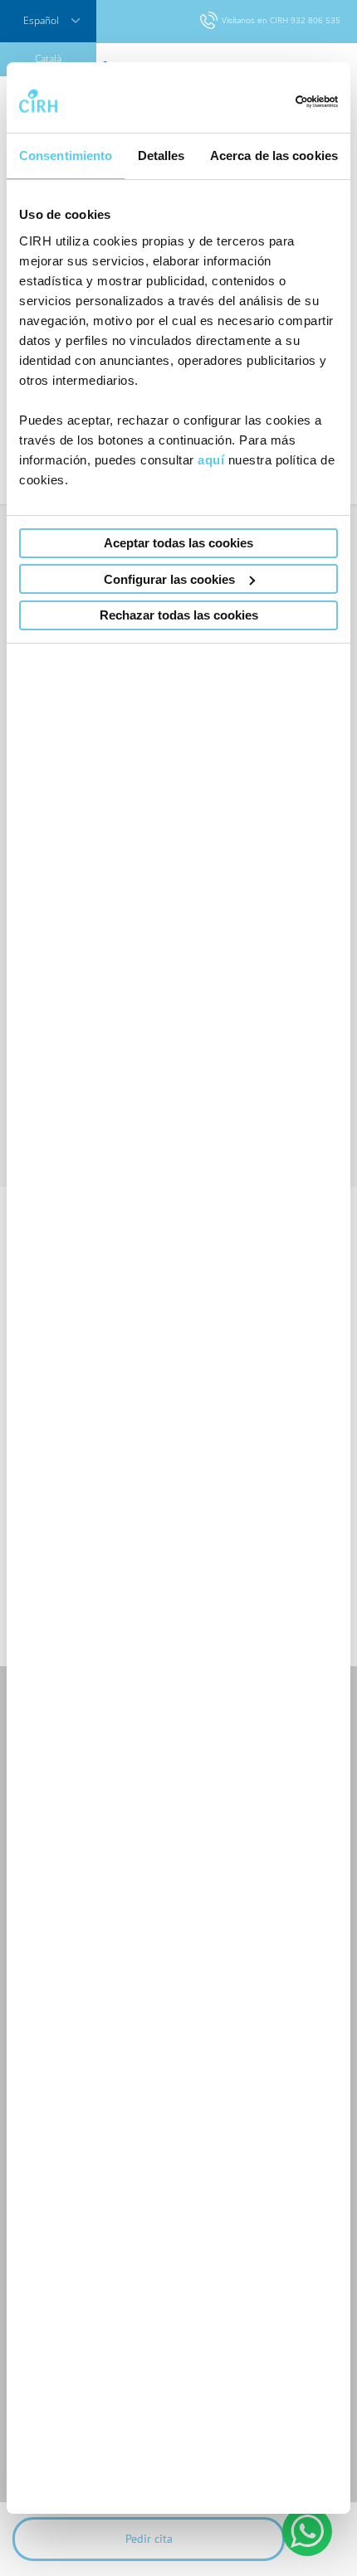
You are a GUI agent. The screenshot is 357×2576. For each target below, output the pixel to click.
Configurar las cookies (169, 579)
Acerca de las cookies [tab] (274, 156)
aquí (211, 460)
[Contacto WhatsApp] (307, 2531)
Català (48, 58)
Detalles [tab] (161, 156)
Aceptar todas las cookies (178, 543)
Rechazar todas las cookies (179, 615)
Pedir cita (149, 2539)
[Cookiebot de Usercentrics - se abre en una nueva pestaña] (265, 102)
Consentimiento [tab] (66, 156)
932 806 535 (315, 20)
